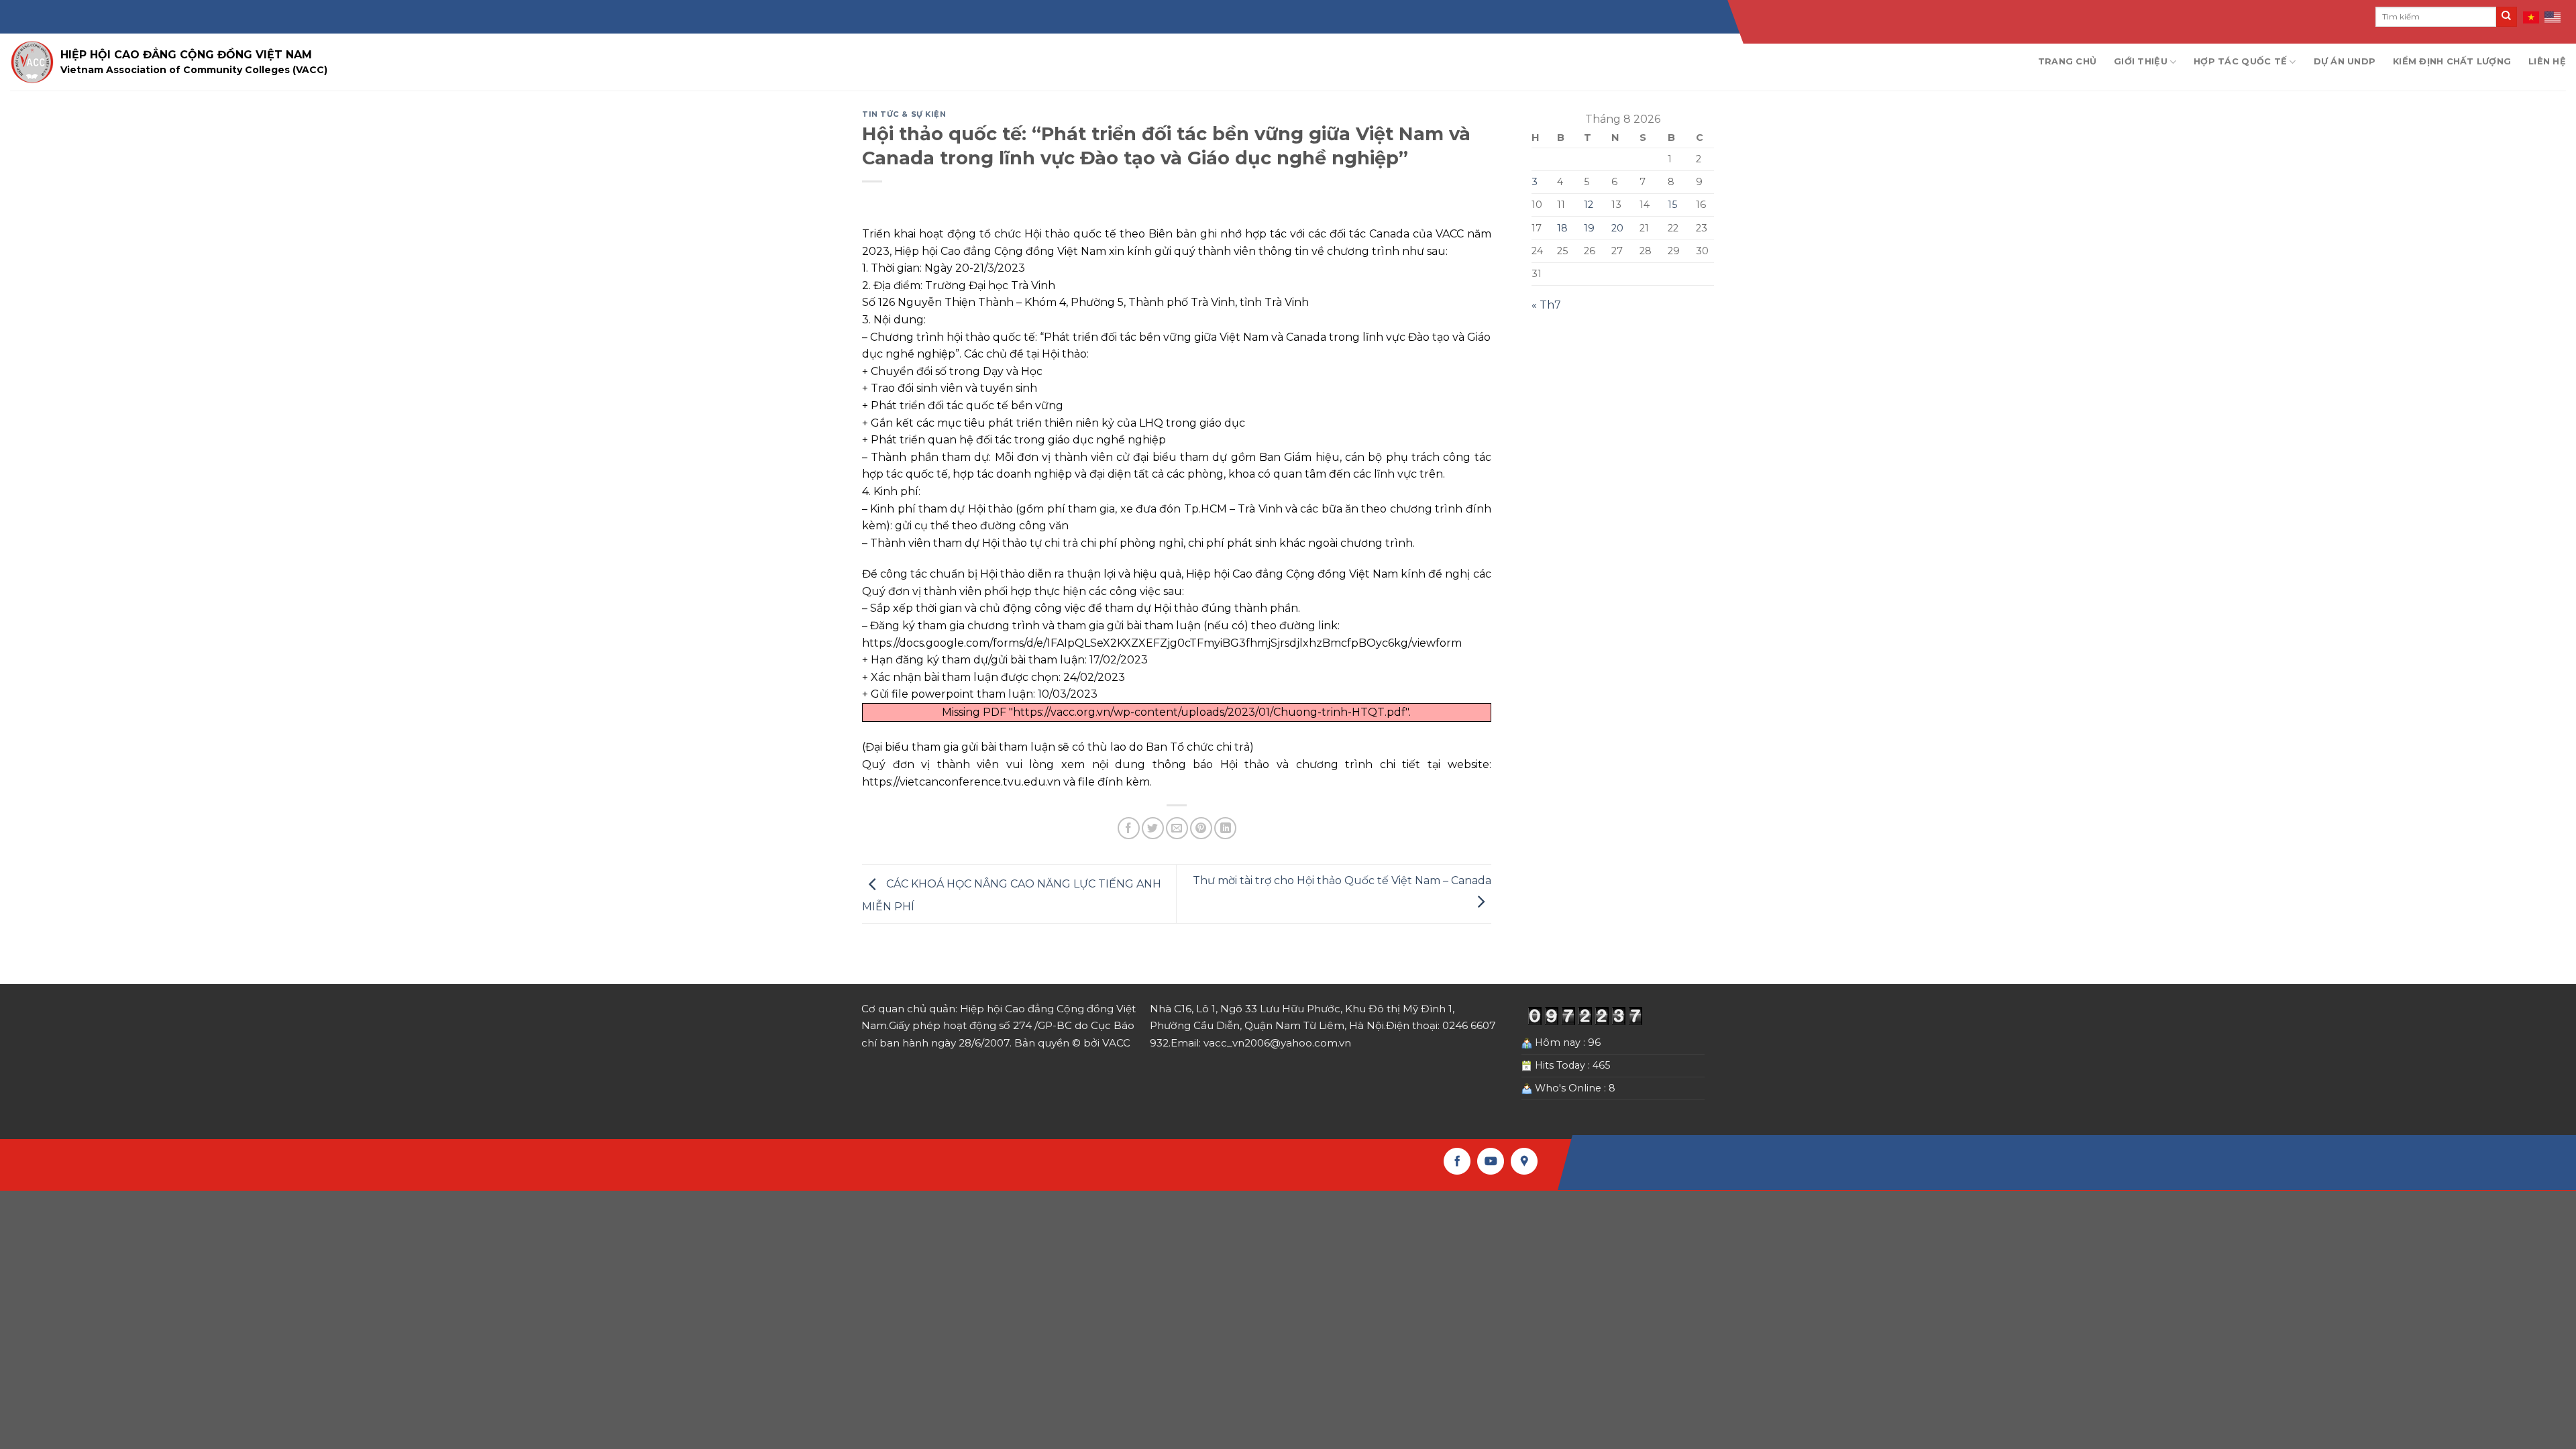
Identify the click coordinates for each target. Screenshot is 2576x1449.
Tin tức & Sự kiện (904, 114)
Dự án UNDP (2345, 61)
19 (1589, 228)
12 (1589, 205)
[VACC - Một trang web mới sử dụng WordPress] (32, 62)
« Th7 (1546, 305)
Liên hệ (2547, 61)
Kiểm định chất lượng (2452, 61)
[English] (2553, 16)
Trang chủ (2067, 61)
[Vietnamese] (2532, 16)
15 (1672, 205)
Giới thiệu (2141, 61)
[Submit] (2506, 17)
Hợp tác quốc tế (2240, 61)
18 (1562, 228)
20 (1617, 228)
